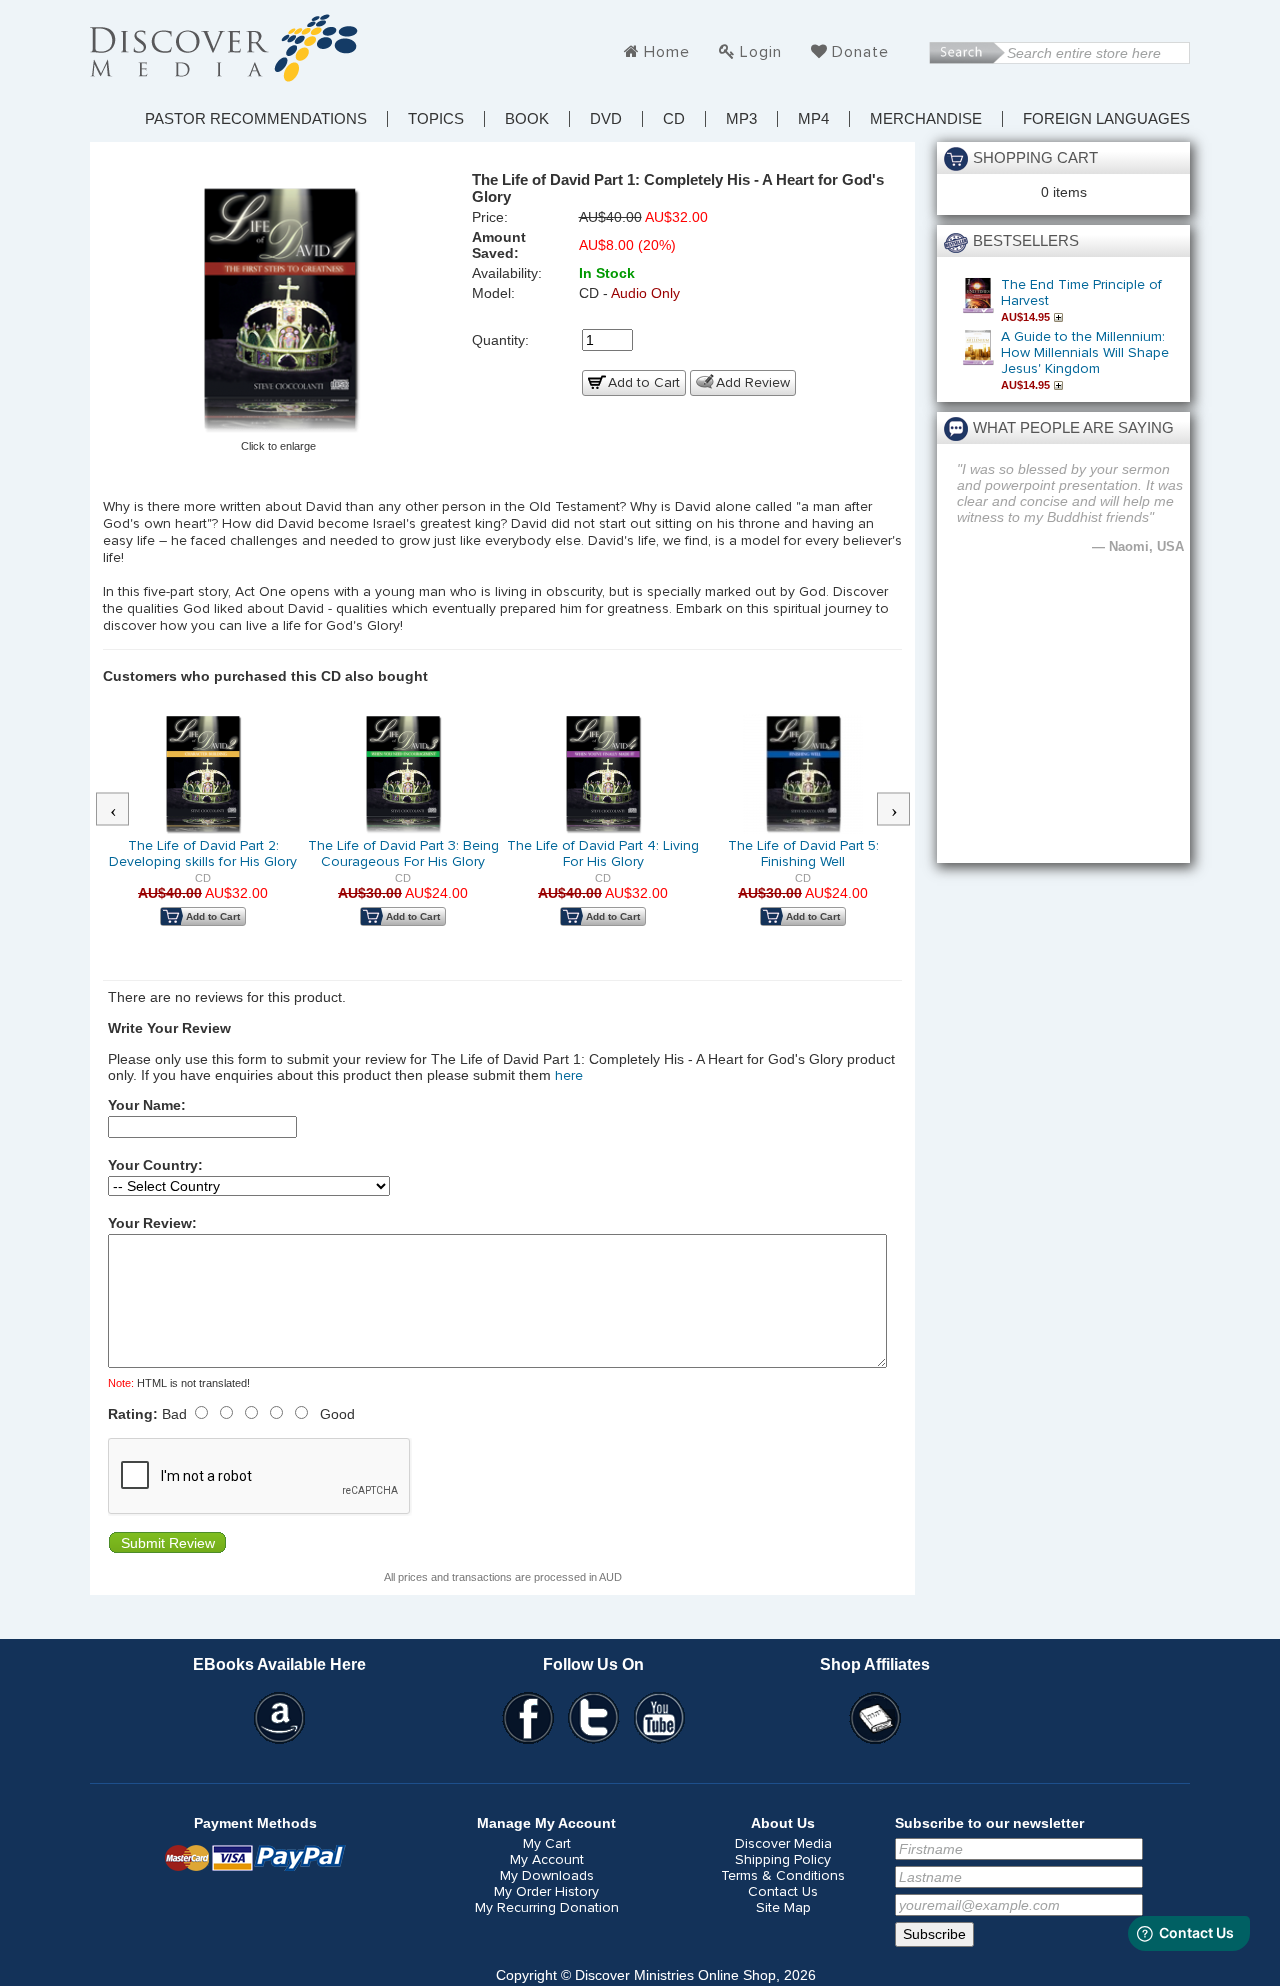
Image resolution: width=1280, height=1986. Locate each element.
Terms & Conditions (783, 1876)
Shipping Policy (783, 1860)
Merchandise (926, 119)
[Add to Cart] (1061, 317)
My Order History (546, 1892)
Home (667, 52)
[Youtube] (660, 1718)
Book (527, 119)
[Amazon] (280, 1718)
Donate (860, 52)
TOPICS (436, 119)
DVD (606, 119)
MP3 (741, 119)
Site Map (783, 1908)
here (569, 1076)
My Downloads (547, 1876)
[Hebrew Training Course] (875, 1718)
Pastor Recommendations (256, 119)
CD (674, 119)
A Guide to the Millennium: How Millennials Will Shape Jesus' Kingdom (1085, 353)
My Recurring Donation (547, 1908)
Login (761, 52)
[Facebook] (528, 1718)
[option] (203, 834)
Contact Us (783, 1892)
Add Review (753, 383)
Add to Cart (644, 383)
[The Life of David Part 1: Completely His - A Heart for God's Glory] (279, 312)
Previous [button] (123, 810)
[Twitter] (594, 1718)
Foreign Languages (1106, 119)
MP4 (813, 119)
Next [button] (904, 810)
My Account (547, 1860)
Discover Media (783, 1844)
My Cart (547, 1844)
